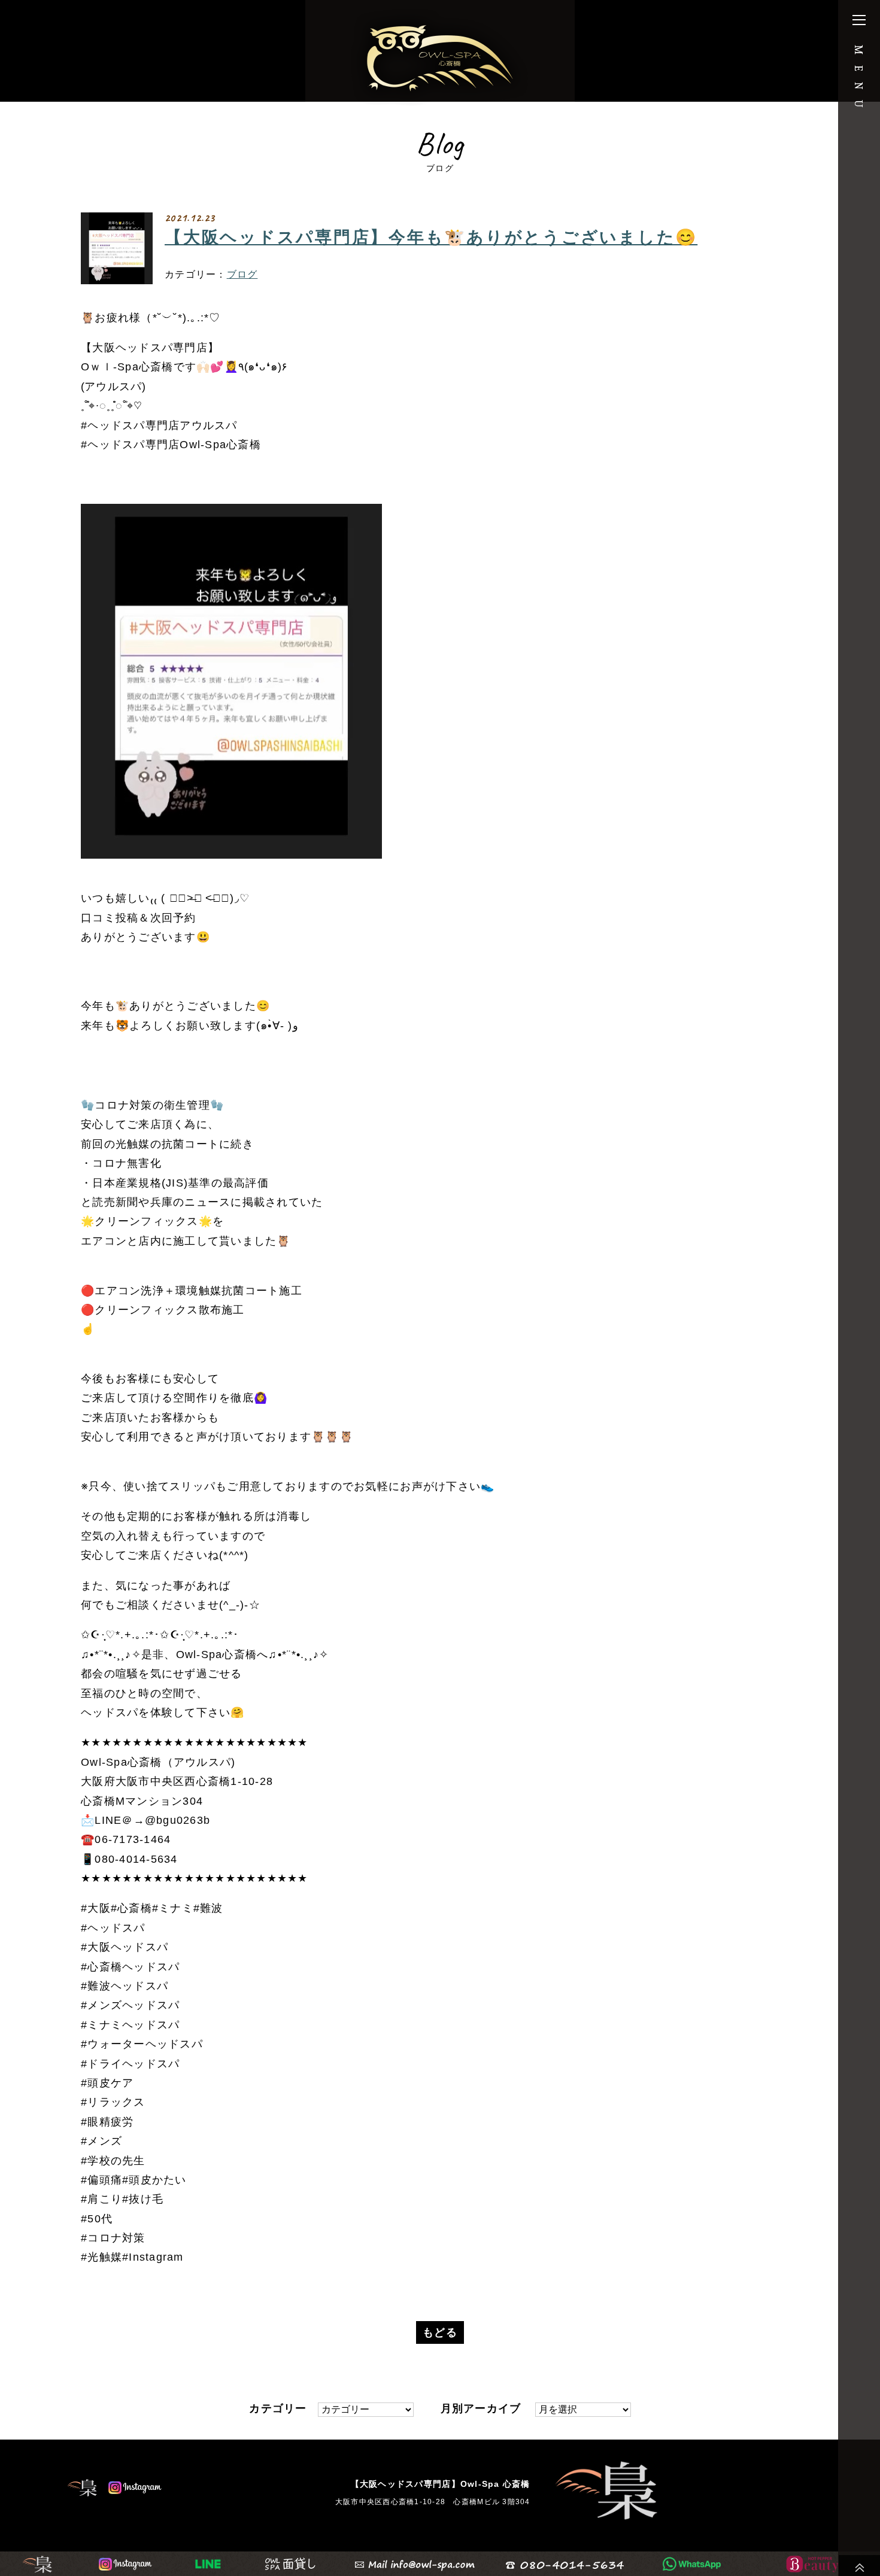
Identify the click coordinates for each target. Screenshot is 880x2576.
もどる (440, 2332)
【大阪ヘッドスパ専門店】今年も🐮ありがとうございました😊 (431, 238)
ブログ (242, 274)
